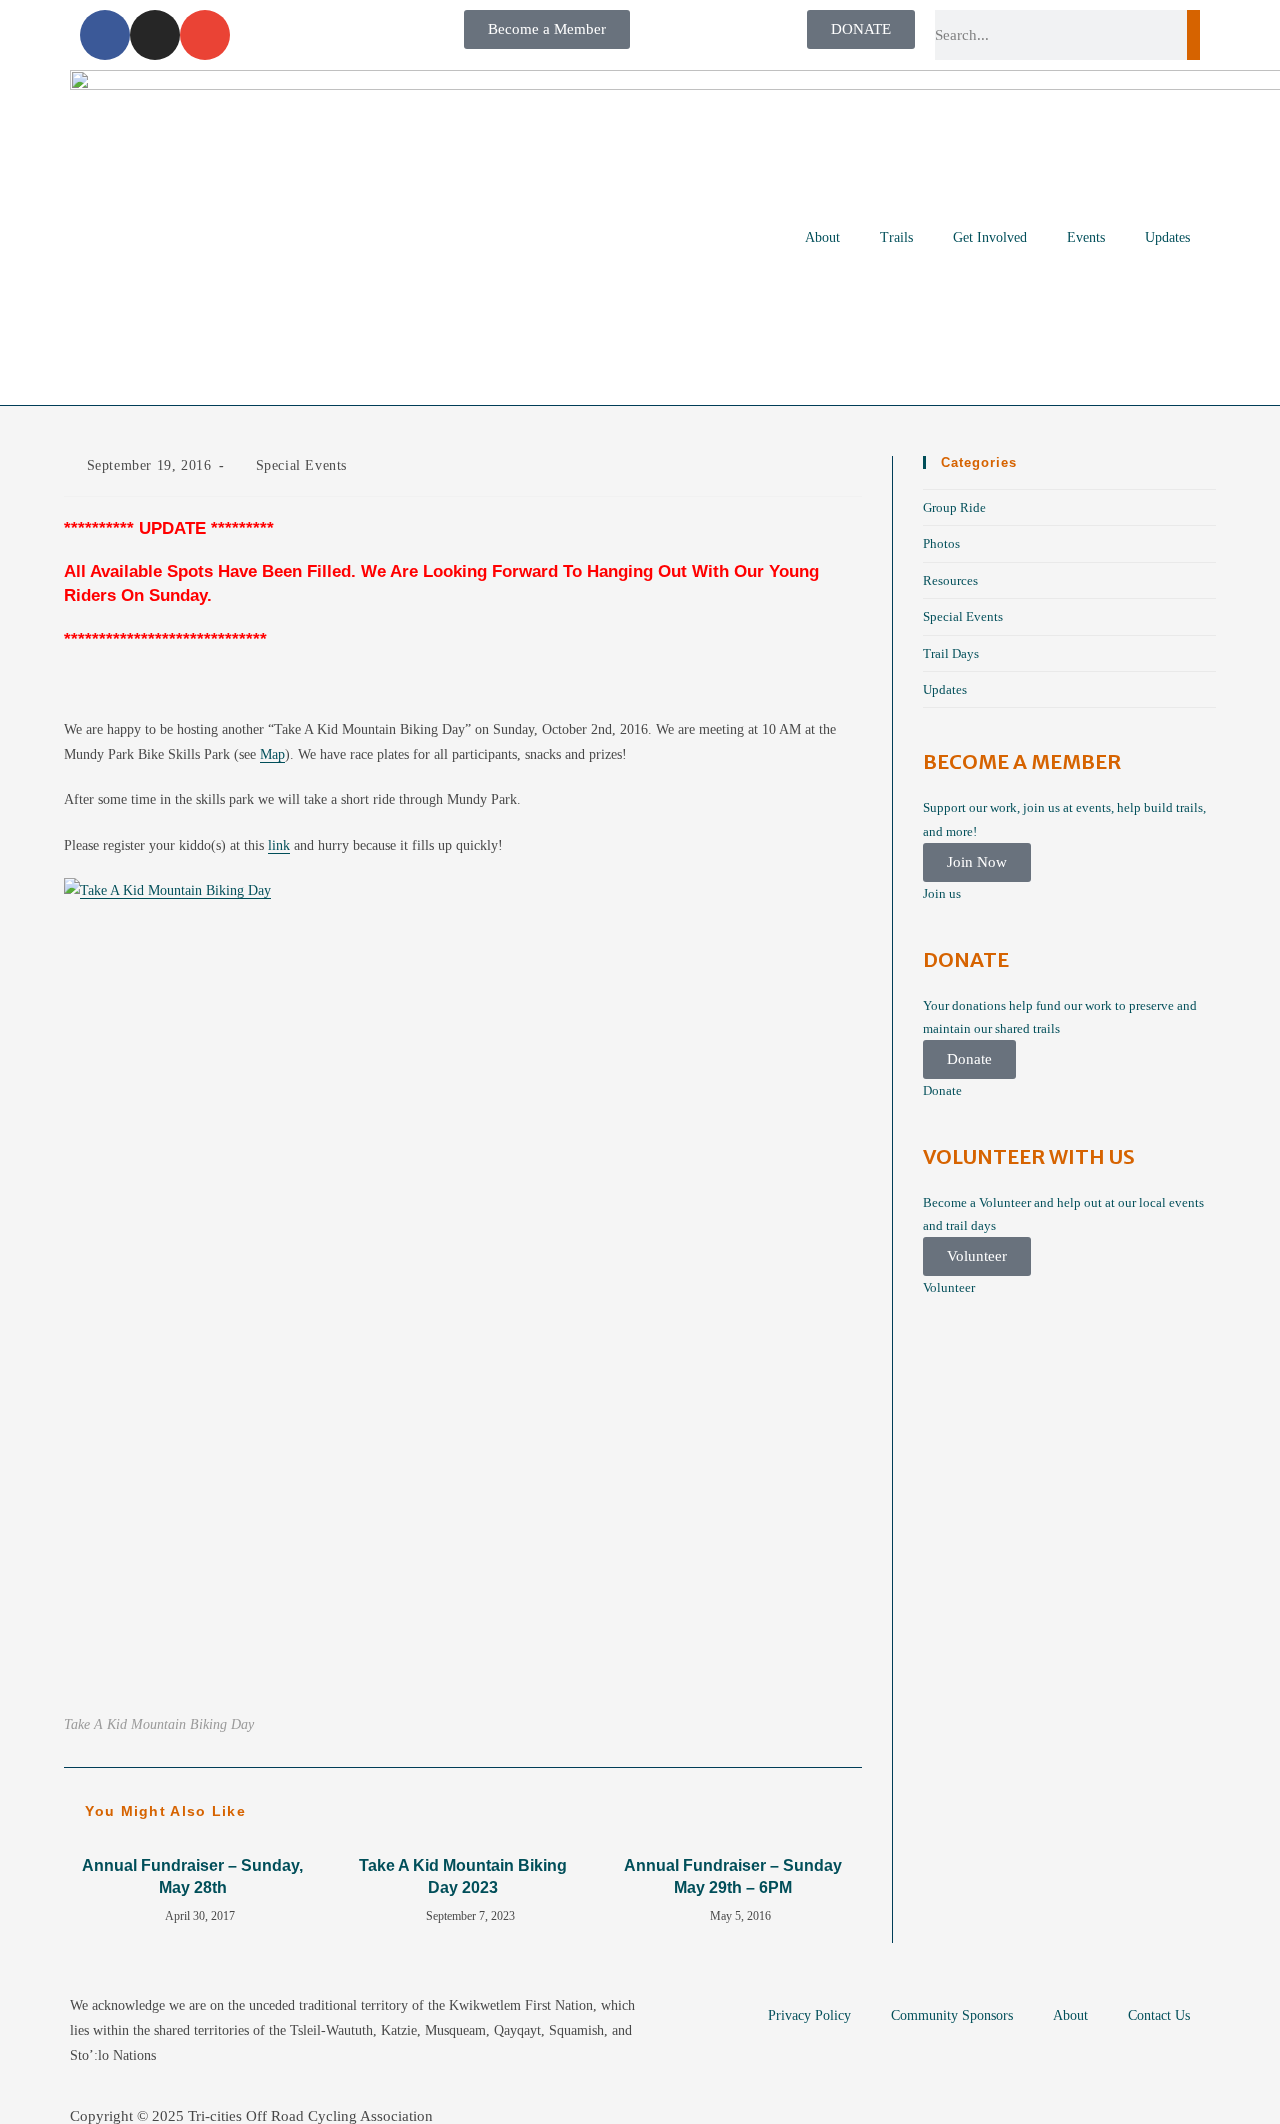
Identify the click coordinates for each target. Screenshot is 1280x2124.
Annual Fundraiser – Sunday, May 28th (192, 1876)
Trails (896, 237)
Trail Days (951, 653)
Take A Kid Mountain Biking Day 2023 (463, 1876)
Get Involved (990, 237)
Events (1086, 237)
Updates (1167, 237)
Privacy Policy (809, 2015)
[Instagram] (155, 35)
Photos (941, 543)
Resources (950, 580)
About (822, 237)
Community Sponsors (952, 2015)
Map (272, 754)
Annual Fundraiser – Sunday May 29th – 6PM (733, 1876)
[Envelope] (205, 35)
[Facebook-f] (105, 35)
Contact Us (1159, 2015)
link (279, 845)
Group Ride (954, 507)
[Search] (1193, 35)
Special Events (301, 465)
